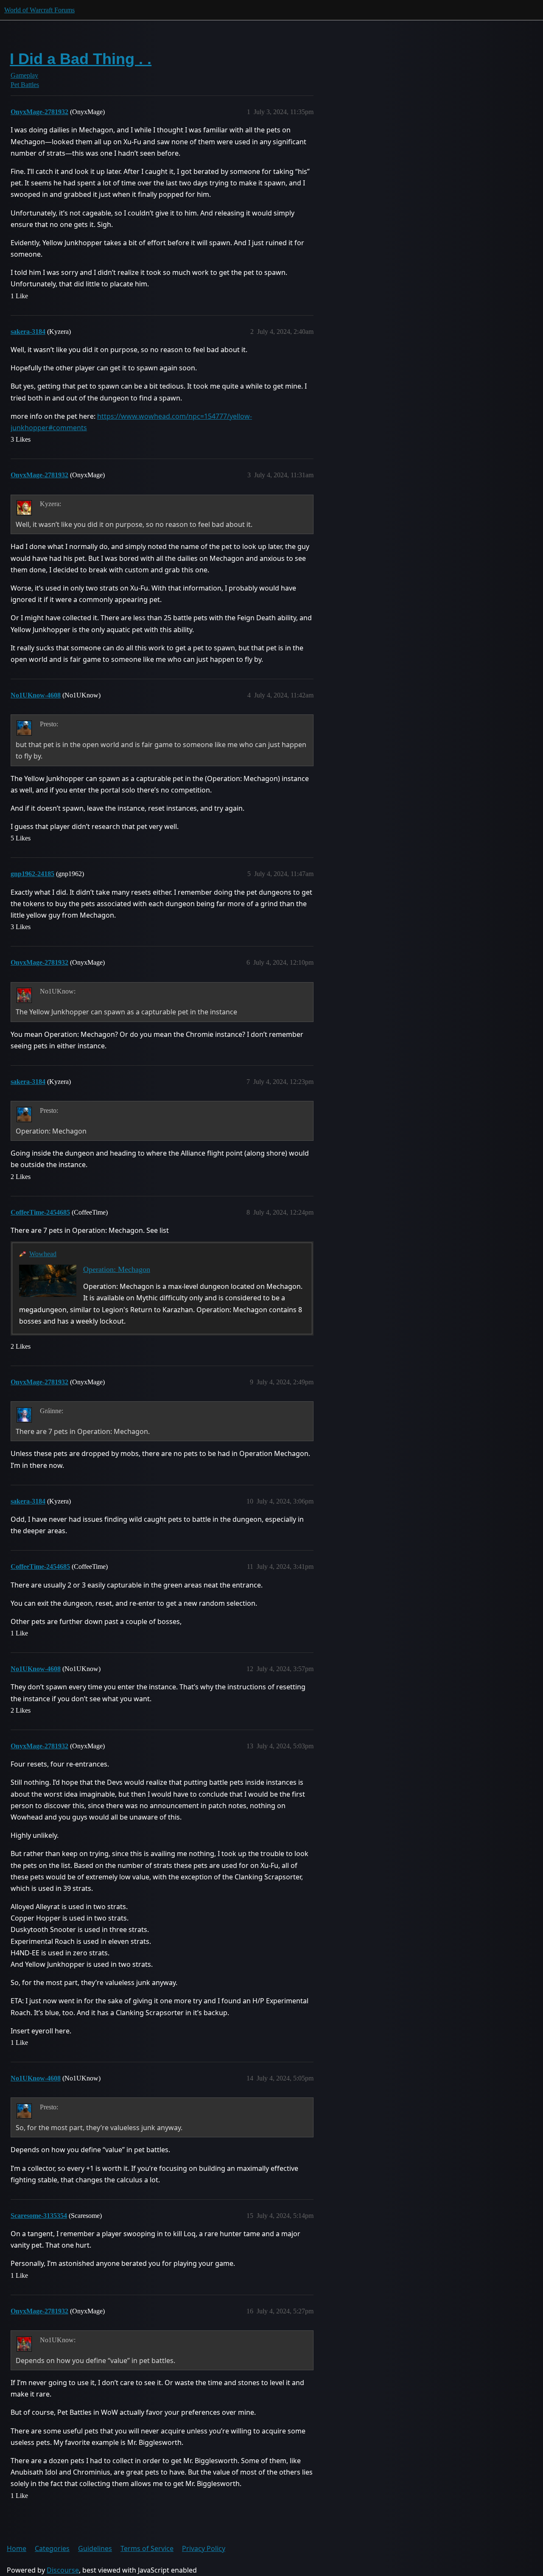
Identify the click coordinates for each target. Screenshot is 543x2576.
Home (17, 2548)
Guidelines (95, 2548)
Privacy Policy (204, 2548)
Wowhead (43, 1254)
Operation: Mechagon (117, 1269)
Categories (52, 2548)
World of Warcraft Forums (39, 10)
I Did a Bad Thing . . (81, 59)
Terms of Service (147, 2548)
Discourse (63, 2570)
